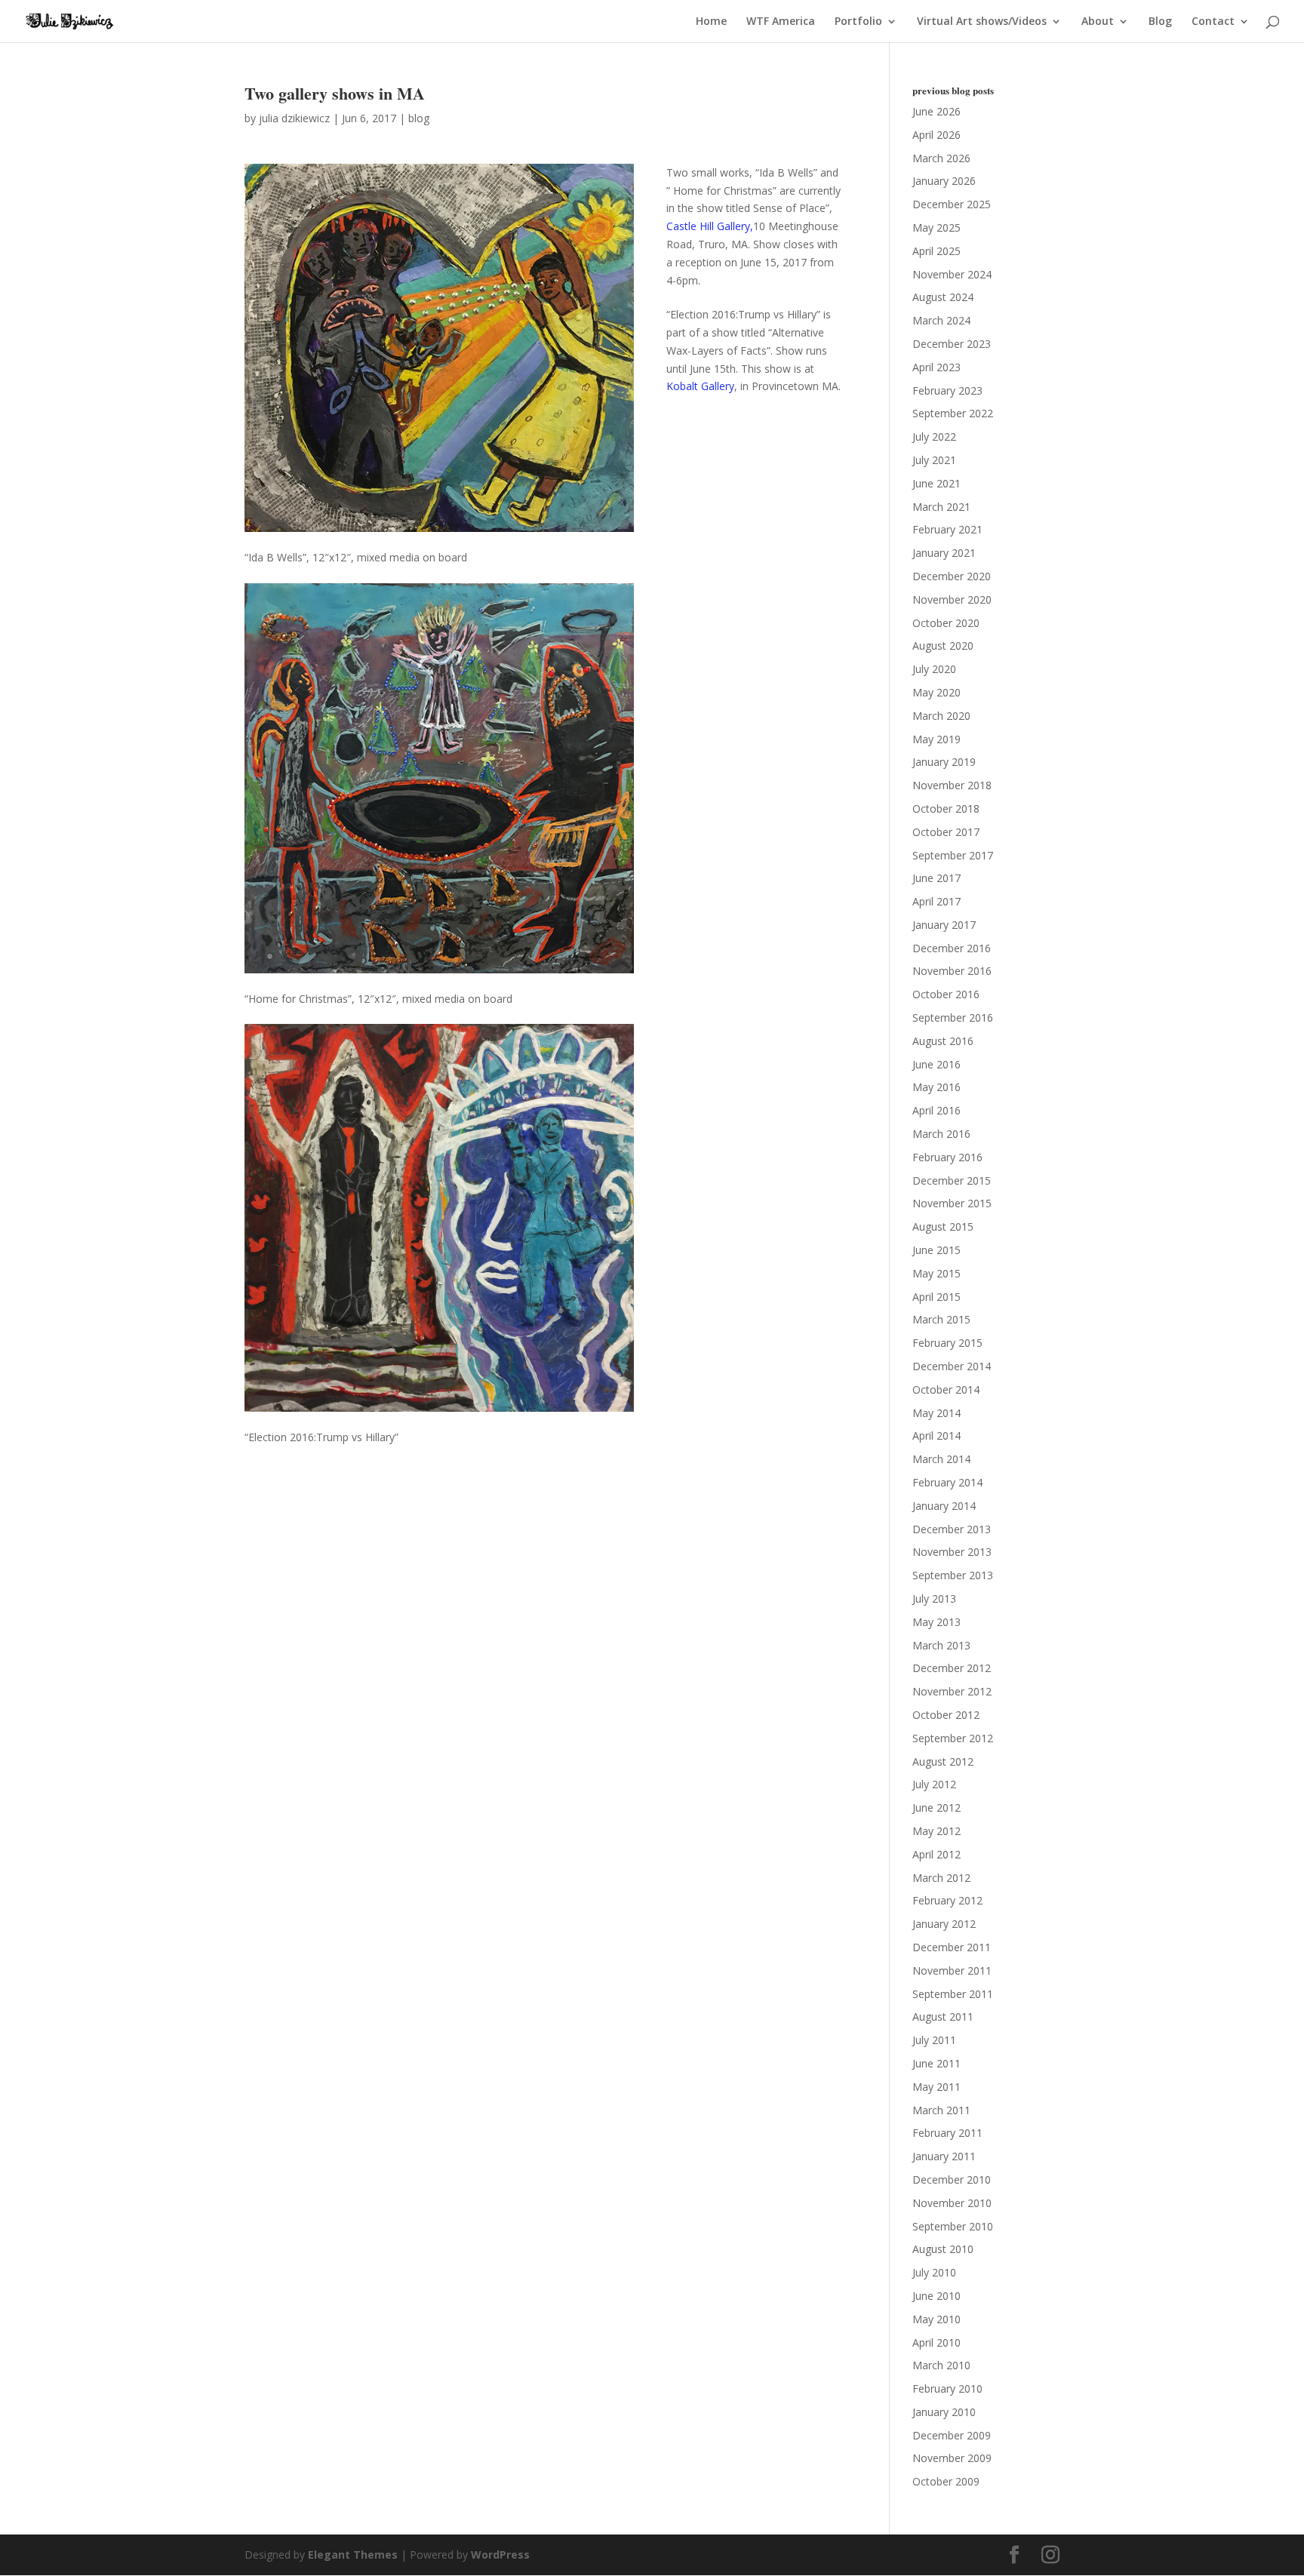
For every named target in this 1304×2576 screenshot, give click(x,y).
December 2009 (952, 2435)
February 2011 (947, 2133)
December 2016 (952, 948)
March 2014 (941, 1459)
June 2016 (936, 1064)
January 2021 (944, 553)
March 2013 (941, 1645)
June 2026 (936, 111)
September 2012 (953, 1738)
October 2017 (946, 832)
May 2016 (936, 1087)
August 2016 (943, 1041)
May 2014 (936, 1413)
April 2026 (936, 135)
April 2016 (936, 1110)
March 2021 (941, 507)
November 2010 (952, 2203)
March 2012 (941, 1878)
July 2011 (934, 2040)
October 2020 (946, 623)
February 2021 (947, 529)
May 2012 (936, 1831)
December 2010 (952, 2179)
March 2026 (941, 158)
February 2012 (947, 1900)
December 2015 (952, 1180)
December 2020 (952, 576)
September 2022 (953, 413)
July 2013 (934, 1598)
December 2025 (952, 204)
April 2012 (936, 1854)
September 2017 (953, 855)
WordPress (500, 2554)
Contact (1213, 22)
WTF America (781, 22)
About (1098, 22)
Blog (1160, 22)
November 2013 (952, 1552)
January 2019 (944, 762)
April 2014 (936, 1436)
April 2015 (936, 1297)
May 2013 (936, 1622)
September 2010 (953, 2226)
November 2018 (952, 785)
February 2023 (947, 390)
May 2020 (936, 692)
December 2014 (952, 1366)
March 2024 (941, 320)
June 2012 (936, 1808)
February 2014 (947, 1482)
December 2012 (952, 1668)
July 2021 (934, 460)
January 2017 (944, 925)
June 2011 (936, 2063)
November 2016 (952, 971)
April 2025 (936, 251)
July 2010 (934, 2272)
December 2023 (952, 344)
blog (419, 118)
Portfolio (858, 22)
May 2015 (936, 1273)
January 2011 (944, 2156)
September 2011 (953, 1994)
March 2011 (941, 2110)
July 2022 (934, 437)
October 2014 (946, 1389)
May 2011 (936, 2087)
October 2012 (946, 1715)
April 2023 (936, 367)
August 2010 (943, 2249)
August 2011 (943, 2017)
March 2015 (941, 1319)
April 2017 (936, 901)
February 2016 (947, 1157)
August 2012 (943, 1761)
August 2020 (943, 646)
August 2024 (943, 297)
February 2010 (947, 2388)
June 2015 (936, 1250)
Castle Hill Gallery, (710, 226)
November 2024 (952, 274)
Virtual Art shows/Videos (982, 22)
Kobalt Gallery (700, 386)
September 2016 (953, 1017)
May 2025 (936, 227)
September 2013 (953, 1575)
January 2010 (944, 2412)
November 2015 (952, 1203)
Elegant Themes (353, 2554)
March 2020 (941, 716)
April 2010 (936, 2342)
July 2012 (934, 1784)
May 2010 (936, 2319)
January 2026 (944, 181)
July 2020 (934, 669)
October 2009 (946, 2481)
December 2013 (952, 1529)
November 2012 (952, 1691)
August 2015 (943, 1227)
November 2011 (952, 1970)
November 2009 (952, 2458)
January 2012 (944, 1924)
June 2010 (936, 2296)
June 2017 (936, 878)
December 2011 (952, 1947)
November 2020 (952, 599)
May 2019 (936, 739)
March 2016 (941, 1134)
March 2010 (941, 2365)
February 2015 (947, 1343)
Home (711, 22)
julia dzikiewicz (294, 118)
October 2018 (946, 808)
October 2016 (946, 994)
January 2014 (944, 1506)
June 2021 (936, 483)
